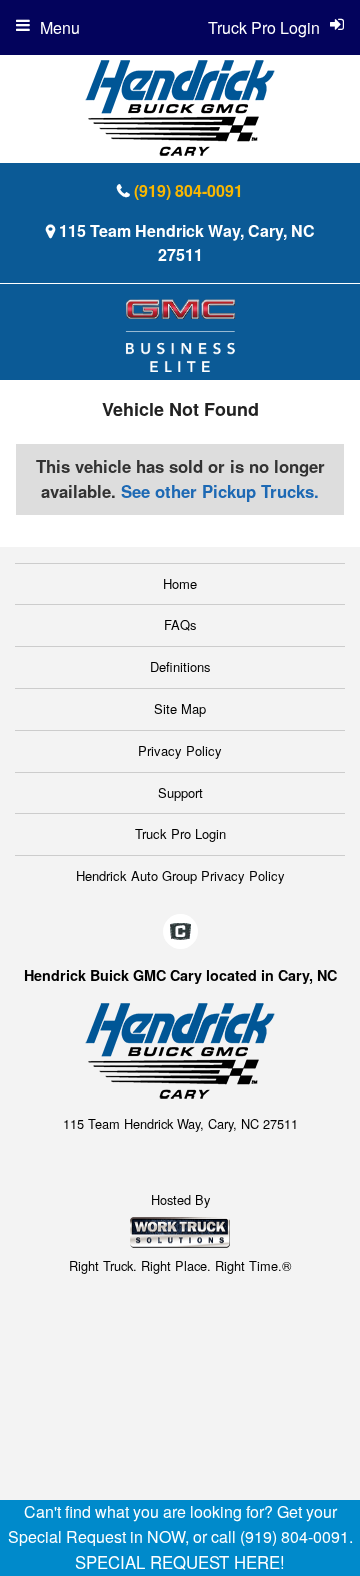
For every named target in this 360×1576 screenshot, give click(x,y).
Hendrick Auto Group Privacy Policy (180, 875)
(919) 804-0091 (188, 190)
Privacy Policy (180, 750)
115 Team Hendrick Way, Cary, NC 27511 (187, 242)
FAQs (180, 624)
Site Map (180, 708)
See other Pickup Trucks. (220, 491)
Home (180, 583)
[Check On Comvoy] (180, 932)
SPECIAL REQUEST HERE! (180, 1562)
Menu (60, 27)
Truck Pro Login (180, 833)
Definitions (180, 666)
